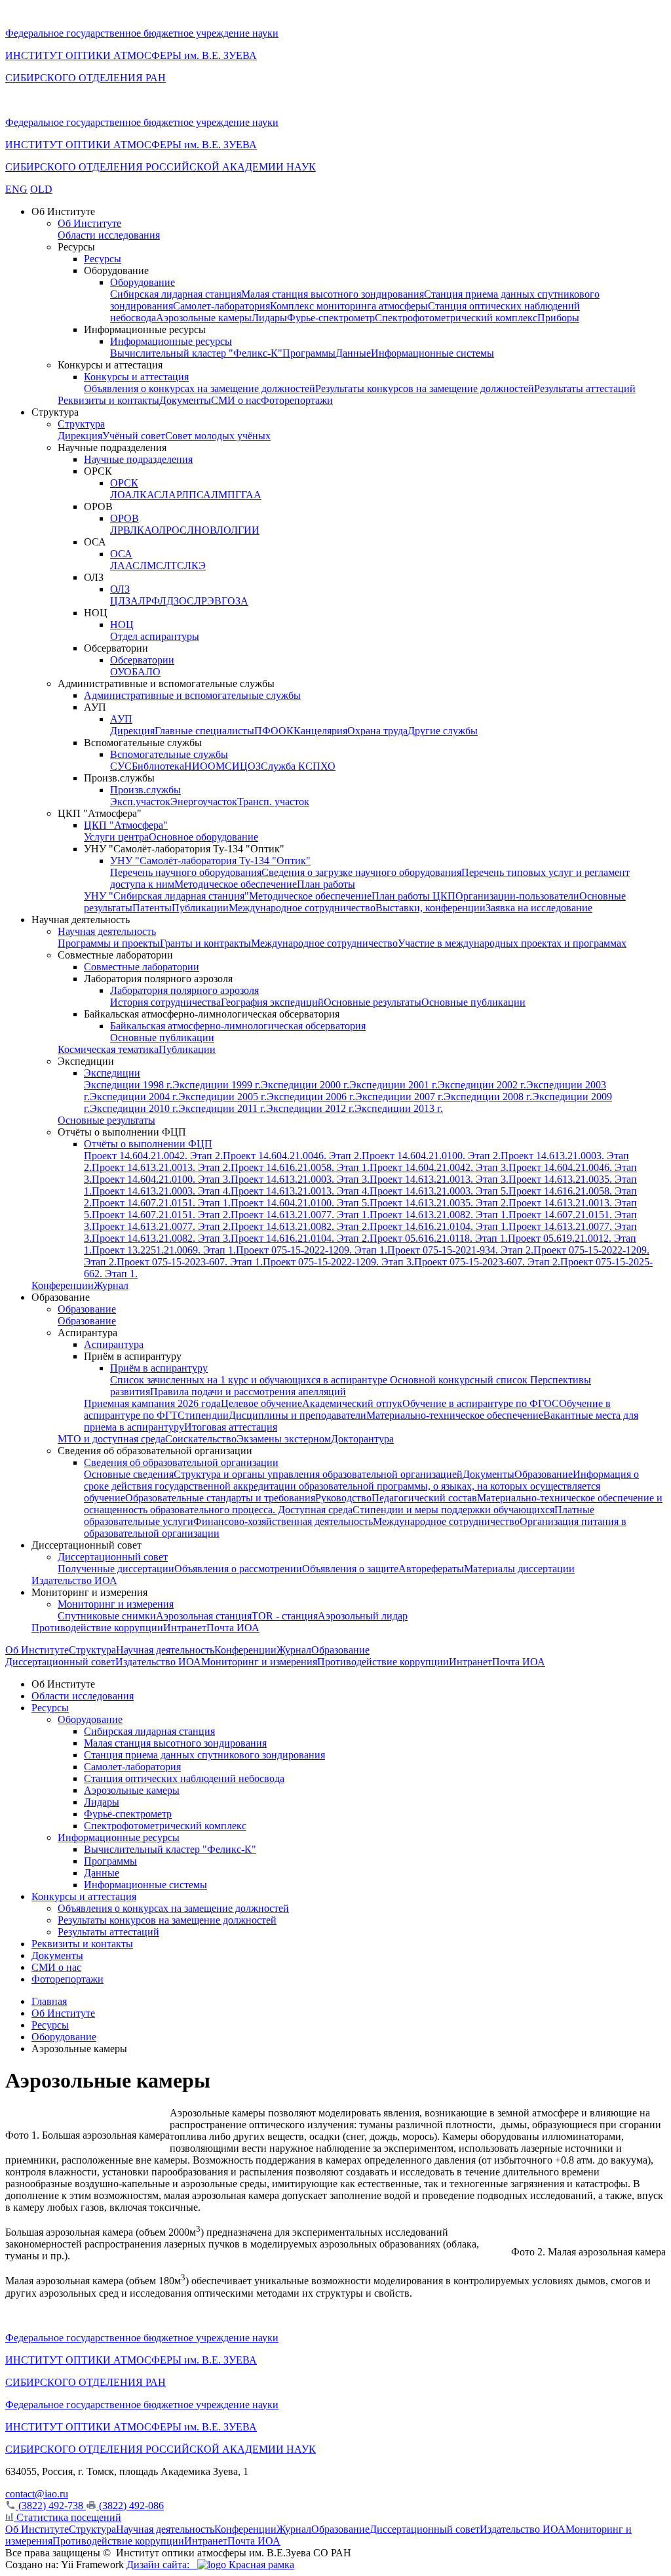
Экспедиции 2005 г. (222, 1097)
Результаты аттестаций (585, 388)
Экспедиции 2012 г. (310, 1108)
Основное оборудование (203, 837)
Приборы (558, 318)
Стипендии (203, 1415)
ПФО (266, 731)
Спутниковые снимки (107, 1616)
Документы (185, 400)
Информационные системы (432, 353)
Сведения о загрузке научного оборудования (361, 872)
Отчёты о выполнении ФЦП (148, 1144)
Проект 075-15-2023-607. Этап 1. (190, 1262)
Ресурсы (103, 259)
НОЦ (122, 624)
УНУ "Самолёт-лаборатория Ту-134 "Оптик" (210, 861)
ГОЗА (235, 601)
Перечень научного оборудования (186, 872)
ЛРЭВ (208, 601)
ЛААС (125, 565)
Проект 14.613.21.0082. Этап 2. (300, 1226)
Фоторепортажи (297, 400)
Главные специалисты (204, 731)
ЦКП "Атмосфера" (126, 825)
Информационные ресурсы (171, 341)
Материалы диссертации (519, 1569)
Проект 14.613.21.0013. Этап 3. (439, 1179)
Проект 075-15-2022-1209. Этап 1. (312, 1250)
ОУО (121, 672)
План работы (326, 884)
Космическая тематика (108, 1049)
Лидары (269, 318)
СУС (121, 766)
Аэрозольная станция (204, 1616)
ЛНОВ (201, 530)
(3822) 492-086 (130, 2506)
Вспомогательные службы (169, 754)
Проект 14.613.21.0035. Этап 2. (439, 1203)
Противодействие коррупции (97, 1628)
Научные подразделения (138, 459)
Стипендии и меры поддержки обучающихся (453, 1510)
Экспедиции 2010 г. (134, 1108)
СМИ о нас (236, 400)
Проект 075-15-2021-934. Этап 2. (460, 1250)
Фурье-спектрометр (331, 318)
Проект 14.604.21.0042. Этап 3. (439, 1167)
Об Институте (89, 223)
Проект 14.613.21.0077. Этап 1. (300, 1215)
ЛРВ (120, 530)
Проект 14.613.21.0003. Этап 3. (300, 1179)
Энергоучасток (204, 802)
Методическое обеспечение (236, 884)
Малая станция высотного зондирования (333, 294)
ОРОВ (125, 518)
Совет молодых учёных (218, 436)
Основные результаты (373, 1002)
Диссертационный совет (113, 1557)
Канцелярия (320, 731)
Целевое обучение (261, 1403)
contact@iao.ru (37, 2494)
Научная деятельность (107, 931)
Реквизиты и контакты (108, 400)
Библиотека (158, 766)
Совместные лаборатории (142, 967)
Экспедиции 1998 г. (128, 1085)
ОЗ (254, 766)
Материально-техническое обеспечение (455, 1415)
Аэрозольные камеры (204, 318)
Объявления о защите (350, 1569)
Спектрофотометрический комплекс (456, 318)
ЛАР (171, 495)
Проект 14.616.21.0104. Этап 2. (300, 1238)
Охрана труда (377, 731)
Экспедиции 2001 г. (393, 1085)
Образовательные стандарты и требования (220, 1498)
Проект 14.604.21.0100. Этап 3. (161, 1179)
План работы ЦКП (413, 896)
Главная (49, 2001)
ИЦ (240, 766)
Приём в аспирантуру (159, 1368)
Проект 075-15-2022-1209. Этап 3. (338, 1262)
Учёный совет (134, 436)
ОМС (220, 766)
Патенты (152, 908)
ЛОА (121, 495)
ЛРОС (173, 530)
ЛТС (174, 565)
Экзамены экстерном (284, 1439)
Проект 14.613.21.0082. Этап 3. (161, 1238)
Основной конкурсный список (460, 1380)
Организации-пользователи (517, 896)
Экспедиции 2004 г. (134, 1097)
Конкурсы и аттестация (136, 377)
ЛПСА (196, 495)
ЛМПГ (226, 495)
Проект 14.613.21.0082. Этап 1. (439, 1215)
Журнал (111, 1285)
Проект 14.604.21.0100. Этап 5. (300, 1203)
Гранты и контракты (205, 943)
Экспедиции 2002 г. (482, 1085)
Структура (81, 424)
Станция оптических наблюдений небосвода (184, 1778)
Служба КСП (291, 766)
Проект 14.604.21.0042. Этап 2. (153, 1156)
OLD (41, 189)
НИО (196, 766)
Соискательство (201, 1439)
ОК (286, 731)
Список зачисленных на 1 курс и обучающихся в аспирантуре (250, 1380)
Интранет (185, 1628)
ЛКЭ (195, 565)
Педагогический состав (424, 1498)
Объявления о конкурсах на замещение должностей (200, 388)
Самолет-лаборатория (221, 306)
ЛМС (151, 565)
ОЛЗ (120, 589)
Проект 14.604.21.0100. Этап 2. (431, 1156)
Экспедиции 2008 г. (488, 1097)
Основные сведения (129, 1474)
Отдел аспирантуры (155, 636)
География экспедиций (272, 1002)
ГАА (251, 495)
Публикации (200, 908)
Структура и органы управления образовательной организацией (318, 1474)
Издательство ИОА (74, 1580)
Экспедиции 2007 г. (399, 1097)
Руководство (343, 1498)
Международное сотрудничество (302, 908)
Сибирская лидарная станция (176, 294)
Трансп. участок (273, 802)
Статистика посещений (67, 2517)
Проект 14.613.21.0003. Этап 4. (161, 1191)
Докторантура (362, 1439)
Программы (309, 353)
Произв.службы (145, 790)
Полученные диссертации (116, 1569)
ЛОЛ (227, 530)
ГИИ (249, 530)
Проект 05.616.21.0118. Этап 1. (439, 1238)
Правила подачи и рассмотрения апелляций (248, 1392)
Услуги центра (116, 837)
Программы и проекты (109, 943)
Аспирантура (114, 1344)
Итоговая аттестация (231, 1427)
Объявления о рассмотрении (238, 1569)
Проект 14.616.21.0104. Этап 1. (439, 1226)
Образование (87, 1309)
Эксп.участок (140, 802)
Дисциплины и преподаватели (297, 1415)
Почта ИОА (233, 1628)
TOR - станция (285, 1616)
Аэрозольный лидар (363, 1616)
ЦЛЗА (124, 601)
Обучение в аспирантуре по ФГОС (481, 1403)
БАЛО (146, 672)
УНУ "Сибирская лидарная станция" (166, 896)
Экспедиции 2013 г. (399, 1108)
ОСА (121, 554)
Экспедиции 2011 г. (222, 1108)
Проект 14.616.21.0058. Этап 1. (300, 1167)
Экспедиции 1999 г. (217, 1085)
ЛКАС (147, 495)
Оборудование (143, 282)
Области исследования (109, 235)
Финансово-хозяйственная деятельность (283, 1521)
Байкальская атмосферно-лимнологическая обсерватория (238, 1026)
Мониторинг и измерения (116, 1604)
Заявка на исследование (539, 908)
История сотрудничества (165, 1002)
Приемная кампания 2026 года (152, 1403)
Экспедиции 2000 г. (305, 1085)
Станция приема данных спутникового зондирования (204, 1755)
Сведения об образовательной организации (181, 1462)
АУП (121, 719)
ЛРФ (149, 601)
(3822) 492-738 (51, 2506)
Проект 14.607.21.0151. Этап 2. (161, 1215)
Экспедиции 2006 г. (311, 1097)
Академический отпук (352, 1403)
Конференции (63, 1285)
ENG (16, 189)
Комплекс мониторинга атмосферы (349, 306)
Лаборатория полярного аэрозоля (184, 990)
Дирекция (80, 436)
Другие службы (443, 731)
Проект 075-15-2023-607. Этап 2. (487, 1262)
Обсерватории (142, 660)
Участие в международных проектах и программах (512, 943)
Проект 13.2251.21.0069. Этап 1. (164, 1250)
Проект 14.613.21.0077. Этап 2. (161, 1226)
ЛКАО (144, 530)
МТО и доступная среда (111, 1439)
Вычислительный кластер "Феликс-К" (196, 353)
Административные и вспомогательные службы (192, 695)
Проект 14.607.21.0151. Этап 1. (161, 1203)
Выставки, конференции (431, 908)
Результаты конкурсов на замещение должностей (425, 388)
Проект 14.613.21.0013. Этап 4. (300, 1191)
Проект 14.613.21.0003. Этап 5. (439, 1191)
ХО (328, 766)
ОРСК (124, 483)
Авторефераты (431, 1569)
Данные (353, 353)
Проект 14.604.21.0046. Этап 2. (292, 1156)
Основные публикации (473, 1002)
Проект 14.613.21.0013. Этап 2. (161, 1167)
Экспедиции (112, 1073)
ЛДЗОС (177, 601)
